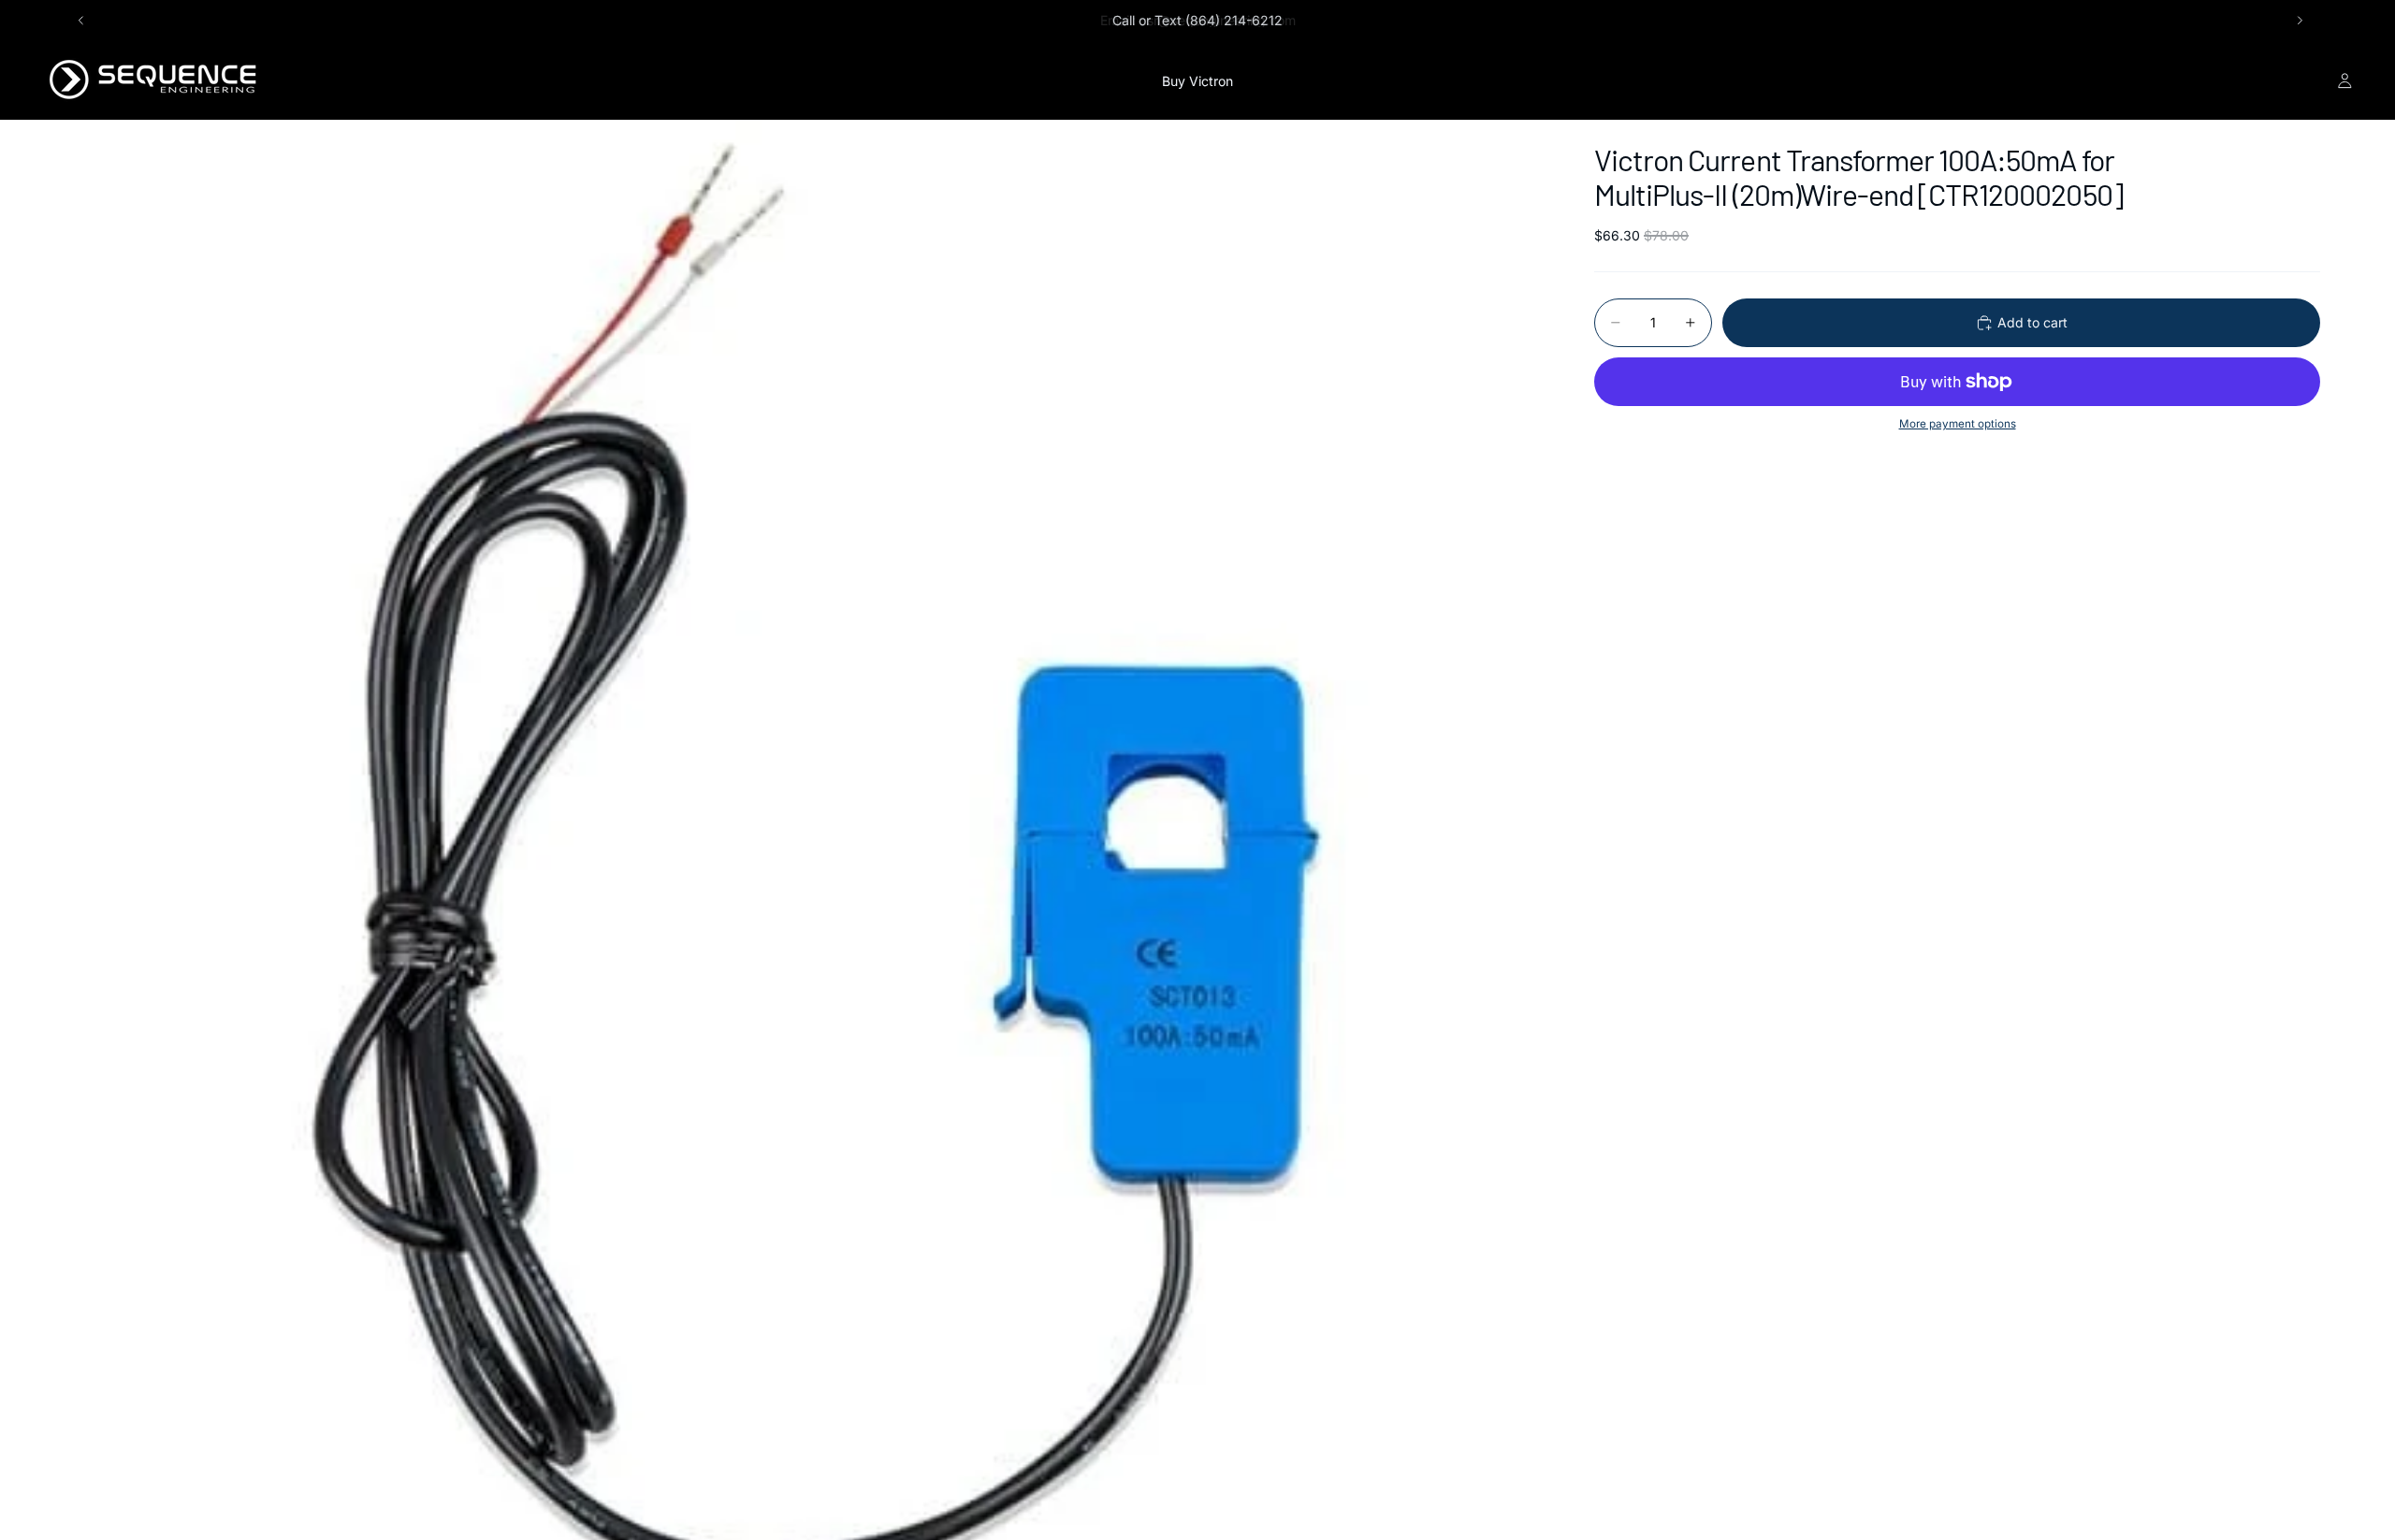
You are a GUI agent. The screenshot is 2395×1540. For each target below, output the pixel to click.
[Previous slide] (81, 21)
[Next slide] (2300, 21)
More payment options (1958, 424)
